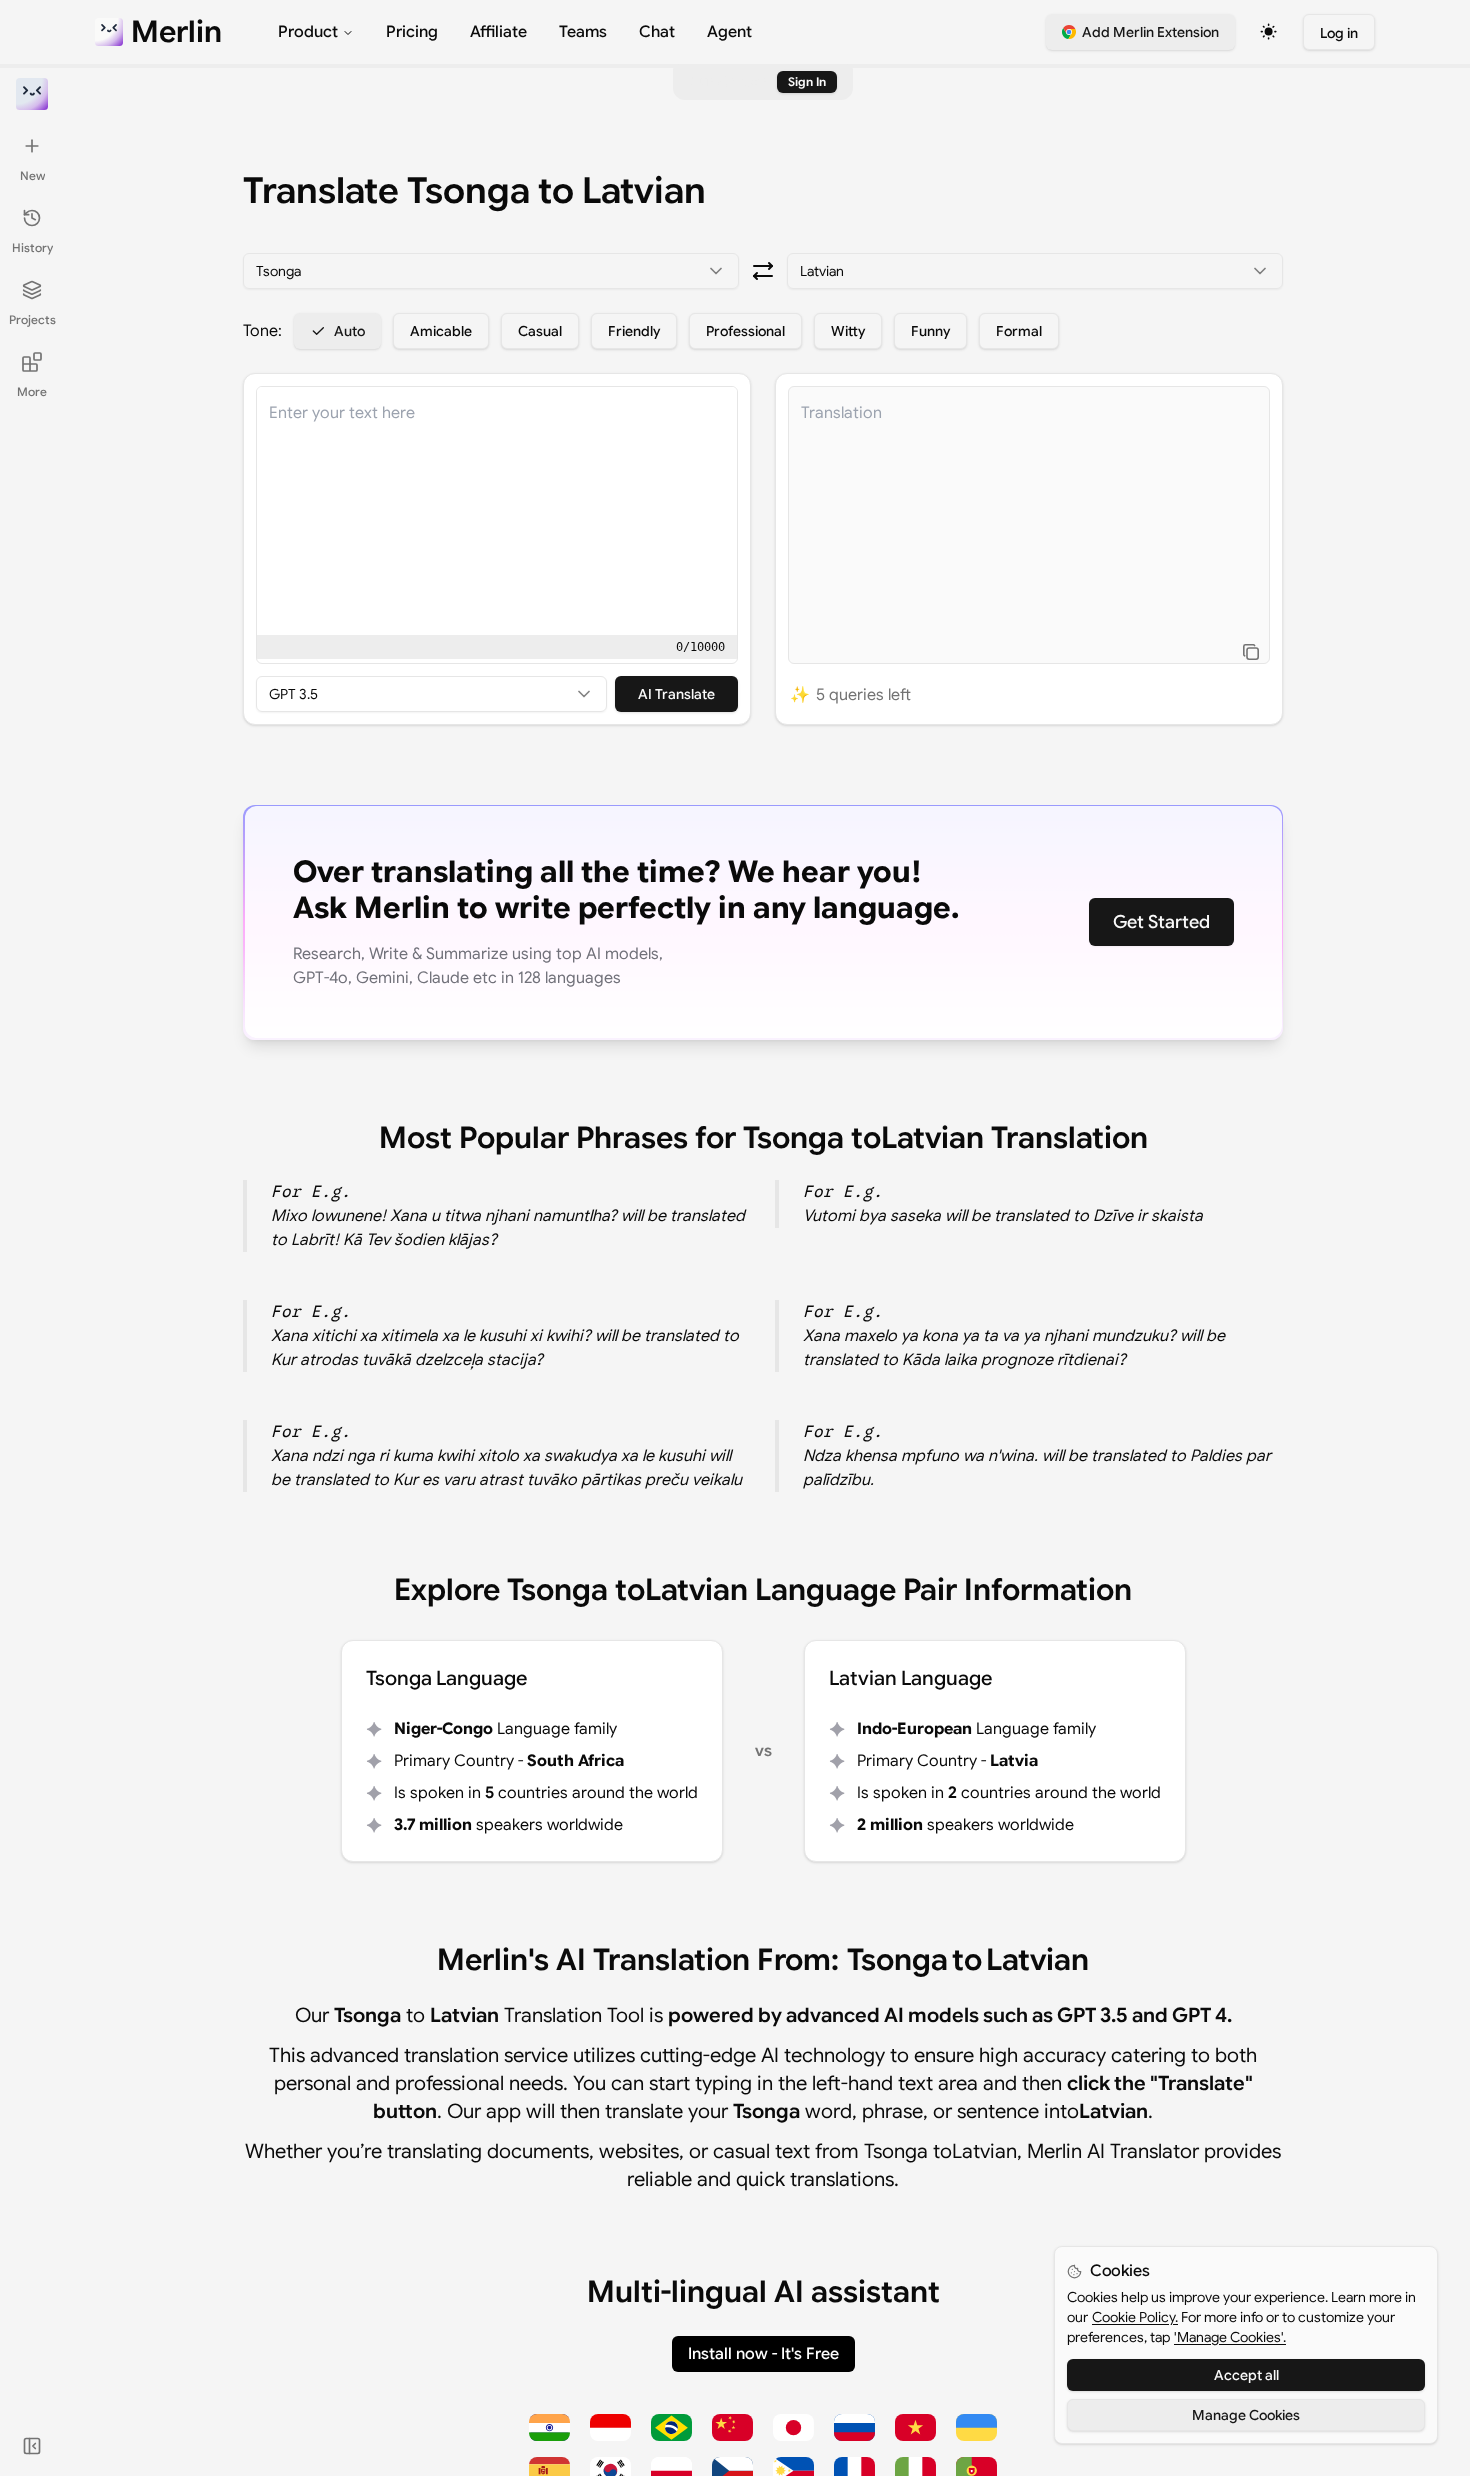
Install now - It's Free (763, 2354)
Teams (583, 32)
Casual (540, 331)
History (32, 247)
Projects (32, 319)
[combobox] (491, 271)
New (32, 175)
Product (308, 32)
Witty (848, 331)
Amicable (441, 331)
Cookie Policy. (1135, 2317)
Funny (930, 331)
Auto (349, 331)
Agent (729, 32)
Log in (1339, 33)
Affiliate (498, 32)
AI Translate (676, 694)
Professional (745, 331)
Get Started (1161, 922)
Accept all (1246, 2375)
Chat (657, 32)
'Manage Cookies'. (1230, 2337)
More (32, 391)
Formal (1019, 331)
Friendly (634, 331)
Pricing (412, 32)
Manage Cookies (1246, 2415)
